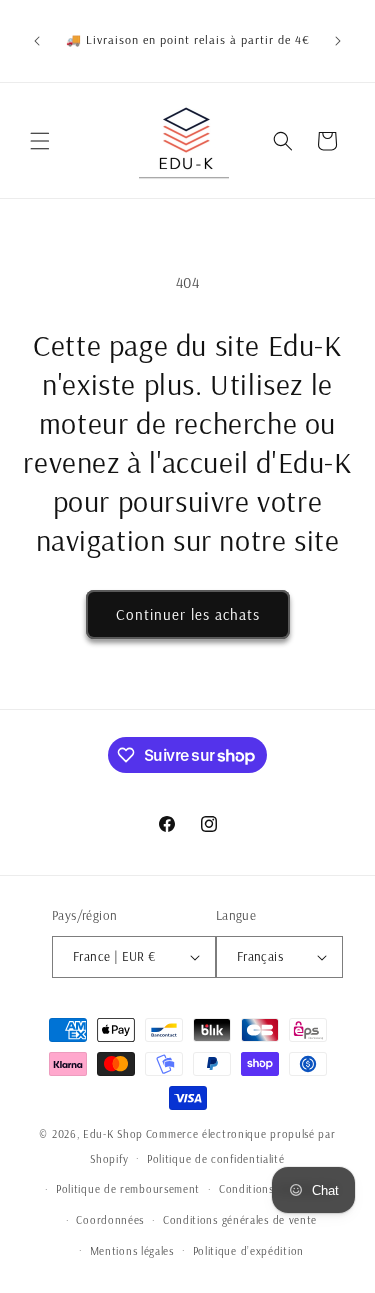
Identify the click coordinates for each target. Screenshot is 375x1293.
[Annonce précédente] (37, 41)
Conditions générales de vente (240, 1220)
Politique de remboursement (128, 1189)
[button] (40, 141)
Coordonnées (110, 1220)
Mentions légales (132, 1251)
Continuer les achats (188, 614)
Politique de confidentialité (216, 1159)
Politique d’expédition (248, 1251)
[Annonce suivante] (338, 41)
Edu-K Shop (113, 1134)
